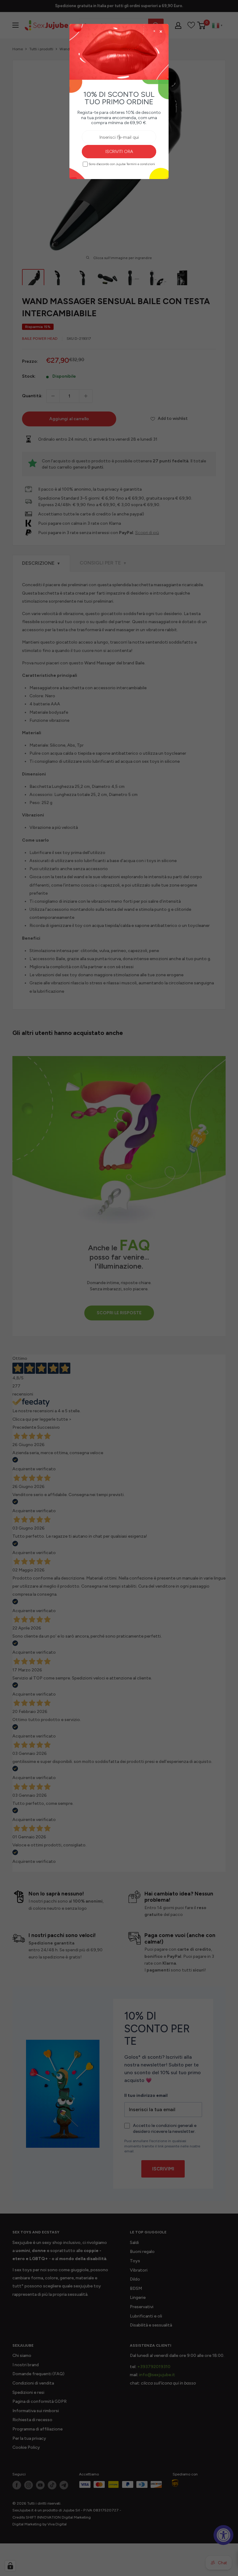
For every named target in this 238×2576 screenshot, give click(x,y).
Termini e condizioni (141, 164)
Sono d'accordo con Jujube (122, 164)
